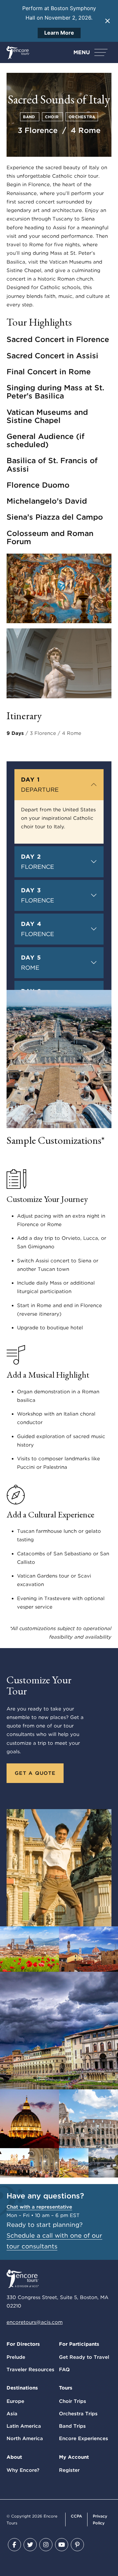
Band (30, 117)
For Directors (23, 2344)
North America (25, 2438)
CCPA (76, 2516)
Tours (66, 2388)
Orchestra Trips (78, 2414)
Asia (12, 2414)
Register (69, 2470)
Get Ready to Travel (84, 2357)
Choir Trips (73, 2401)
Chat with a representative (39, 2207)
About (14, 2457)
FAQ (64, 2370)
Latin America (24, 2426)
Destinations (22, 2388)
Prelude (16, 2357)
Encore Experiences (84, 2438)
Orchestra (82, 117)
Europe (15, 2401)
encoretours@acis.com (35, 2322)
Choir (52, 117)
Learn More (59, 33)
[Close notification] (108, 21)
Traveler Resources (30, 2370)
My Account (74, 2457)
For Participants (79, 2344)
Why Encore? (23, 2470)
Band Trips (72, 2426)
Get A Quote (35, 1773)
